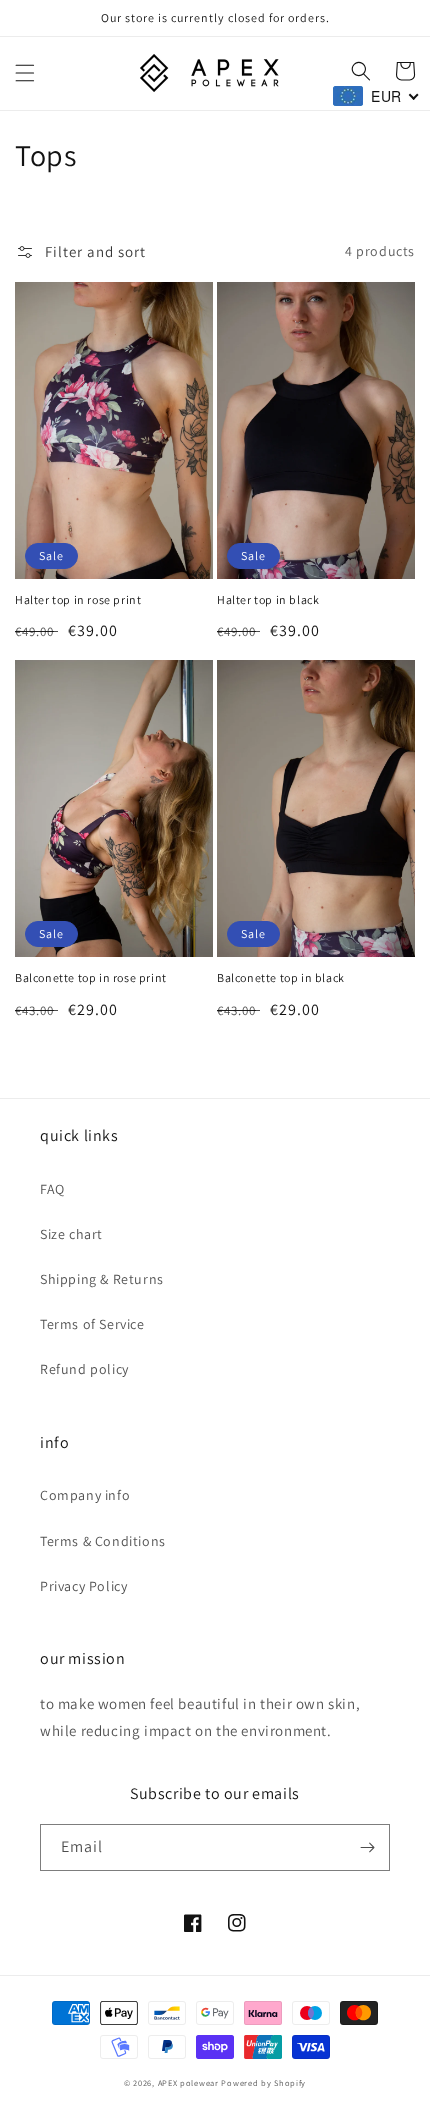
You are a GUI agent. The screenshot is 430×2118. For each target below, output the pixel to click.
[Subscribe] (367, 1847)
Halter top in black (268, 599)
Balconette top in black (281, 977)
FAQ (52, 1189)
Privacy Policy (83, 1586)
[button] (25, 73)
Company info (85, 1495)
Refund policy (84, 1369)
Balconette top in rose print (91, 977)
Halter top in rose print (78, 599)
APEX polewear (188, 2082)
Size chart (71, 1234)
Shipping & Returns (102, 1279)
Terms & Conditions (103, 1541)
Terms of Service (92, 1324)
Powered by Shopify (263, 2082)
